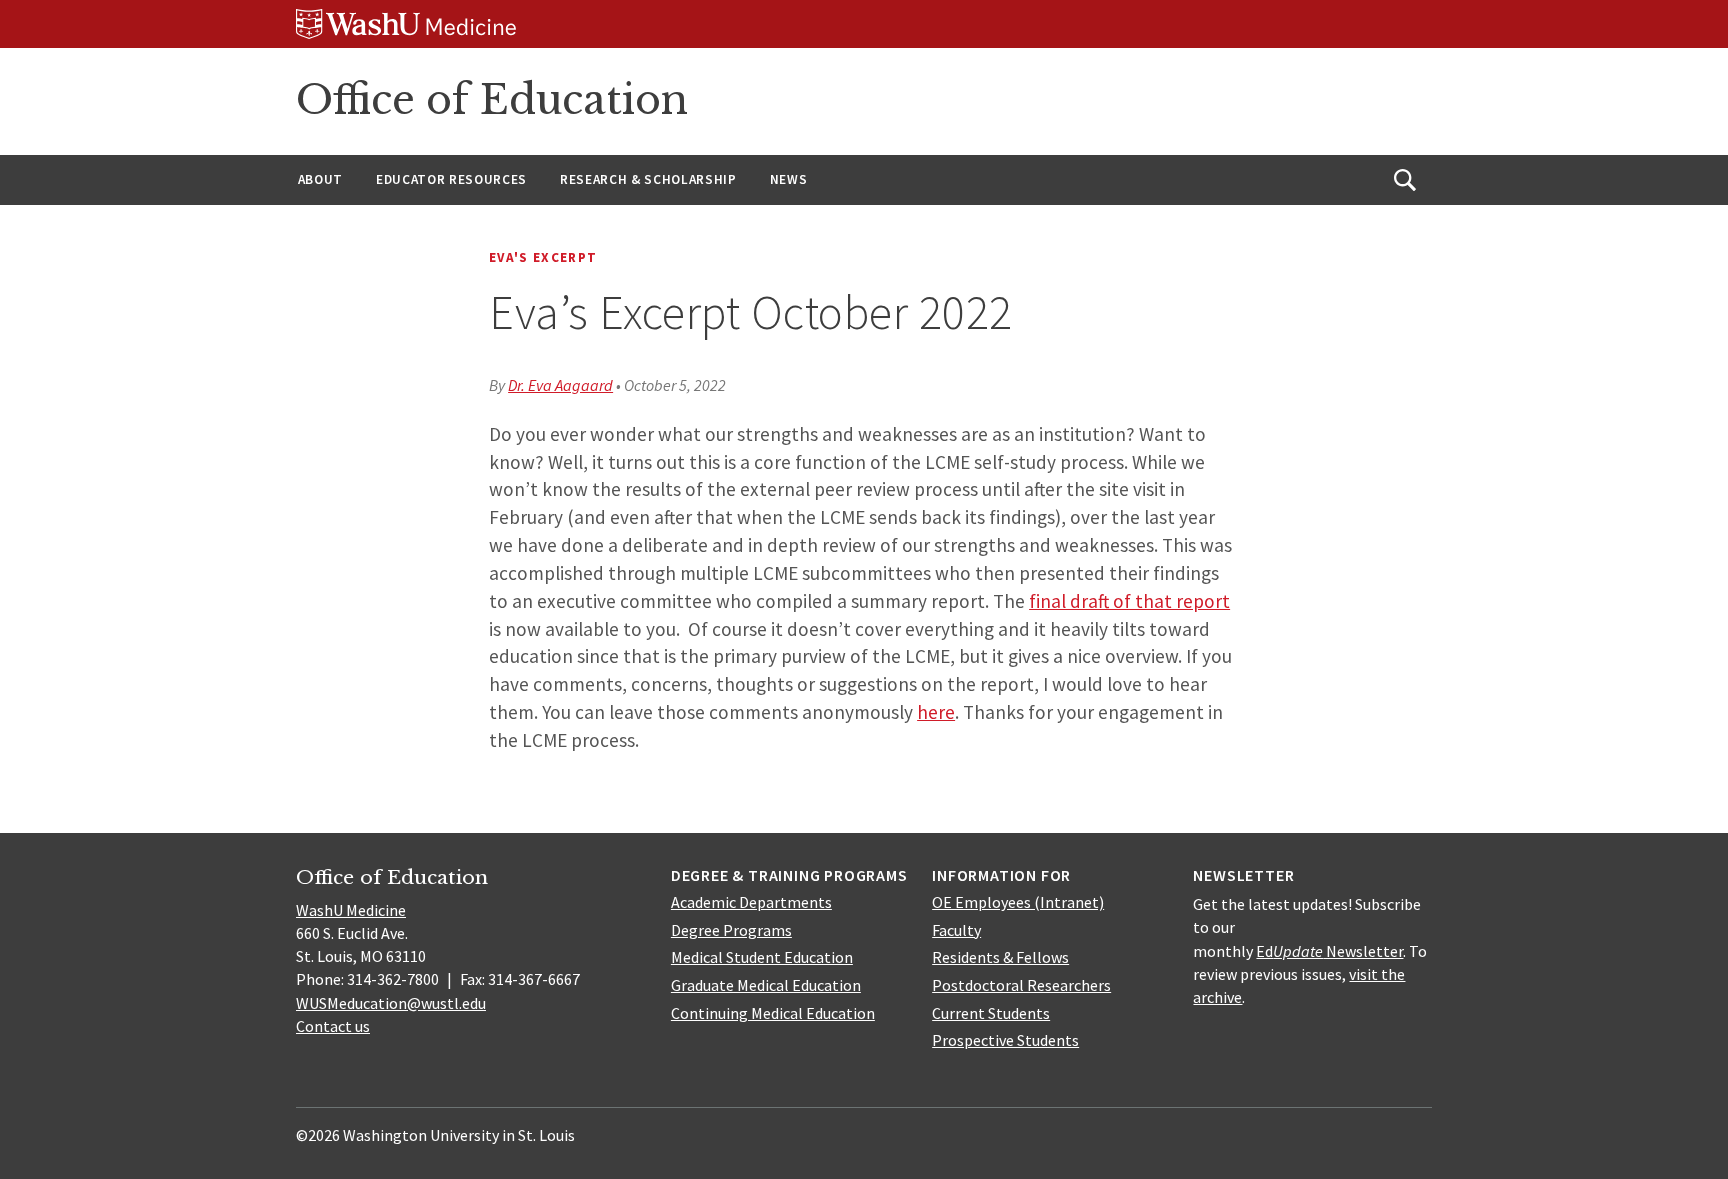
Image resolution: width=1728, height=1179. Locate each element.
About (320, 179)
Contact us (333, 1026)
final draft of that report (1129, 601)
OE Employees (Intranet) (1018, 902)
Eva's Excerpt (543, 257)
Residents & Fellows (1000, 957)
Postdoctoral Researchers (1021, 985)
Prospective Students (1005, 1040)
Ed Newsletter (1329, 951)
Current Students (991, 1013)
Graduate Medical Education (766, 985)
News (789, 179)
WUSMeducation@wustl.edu (391, 1003)
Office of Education (492, 100)
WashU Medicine (351, 910)
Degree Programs (731, 930)
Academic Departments (751, 902)
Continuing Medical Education (773, 1013)
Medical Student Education (762, 957)
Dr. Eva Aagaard (560, 385)
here (936, 712)
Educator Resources (451, 179)
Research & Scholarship (648, 179)
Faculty (956, 930)
